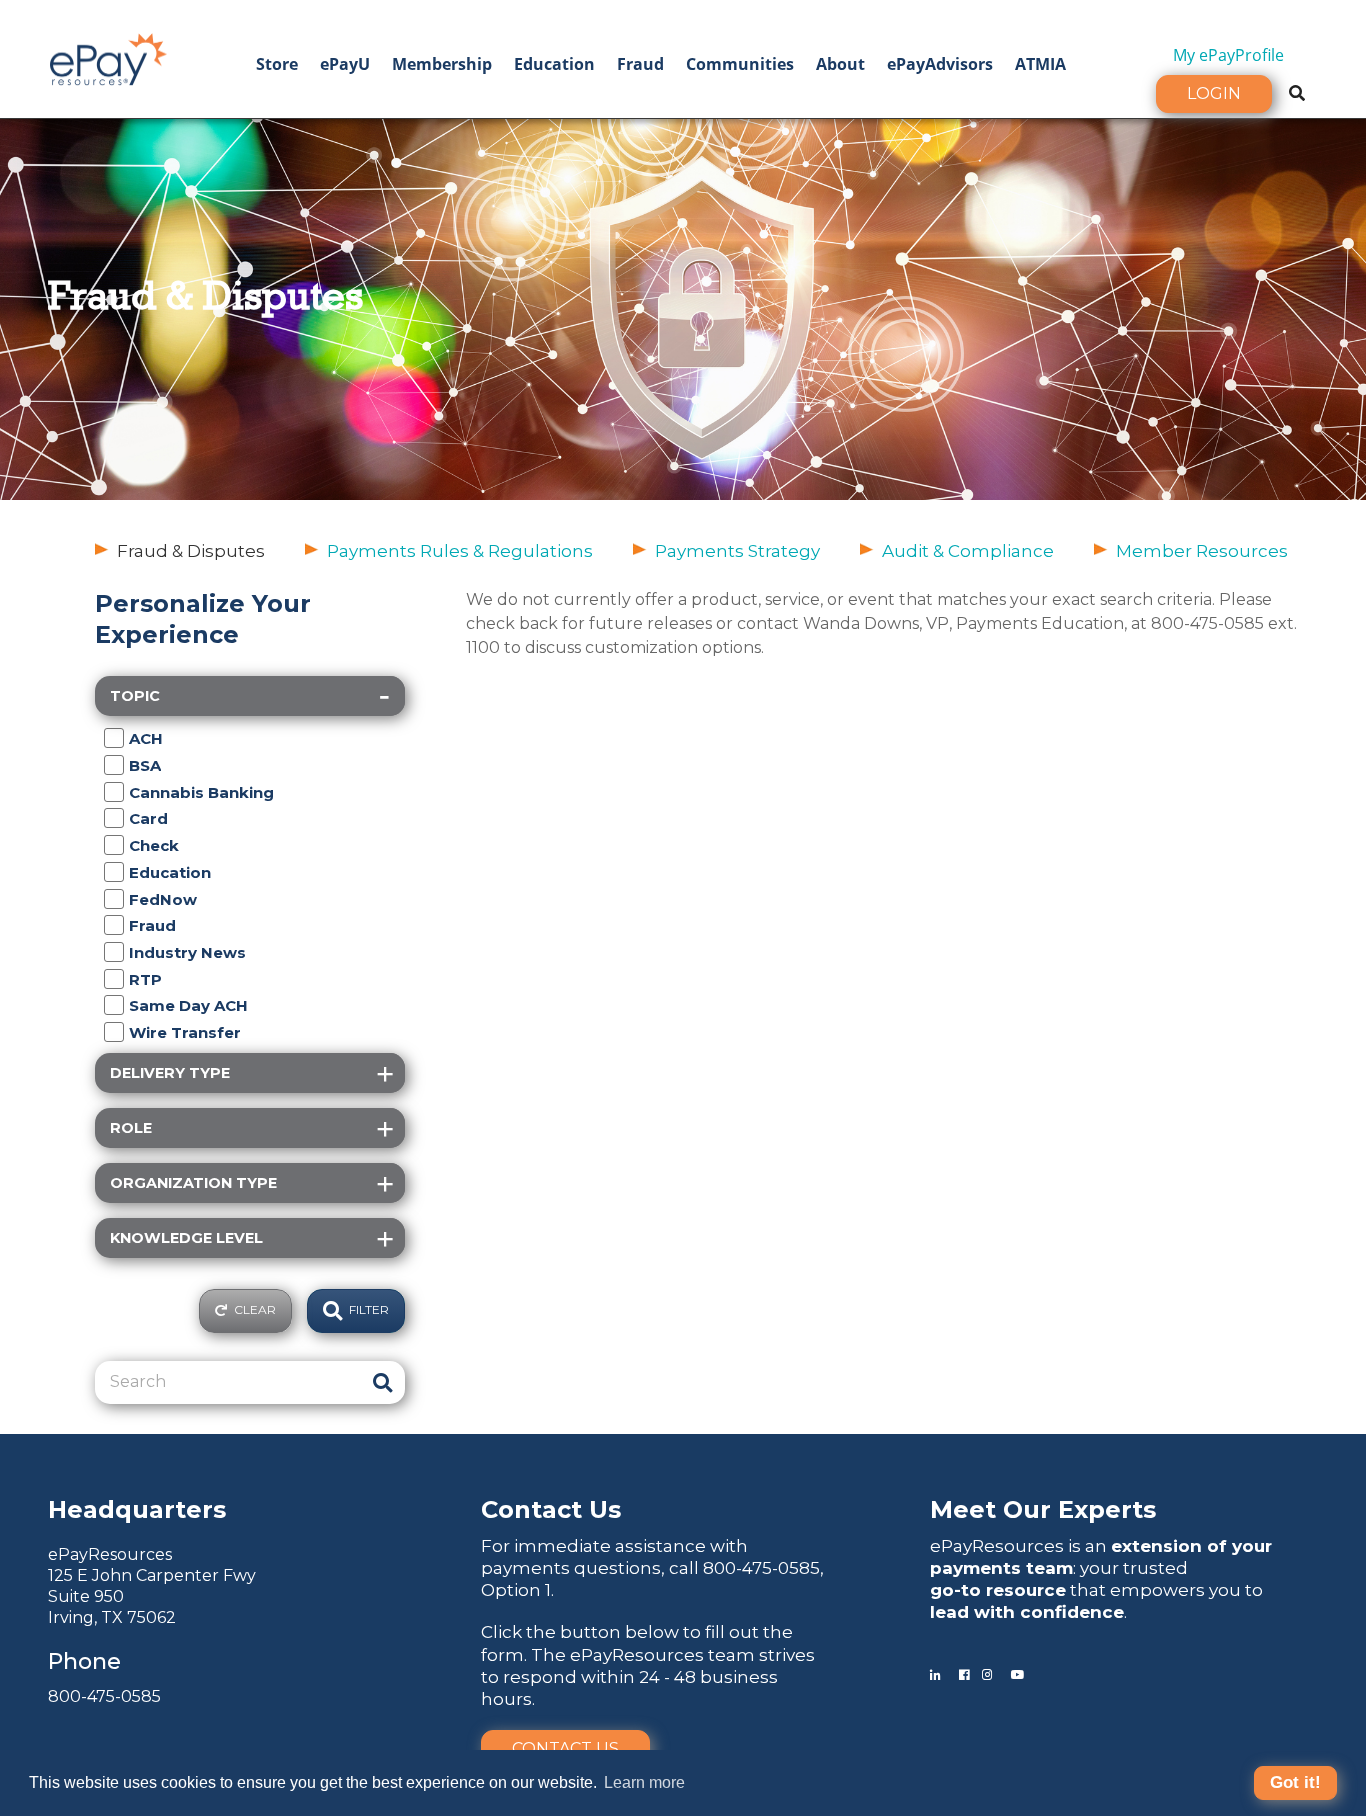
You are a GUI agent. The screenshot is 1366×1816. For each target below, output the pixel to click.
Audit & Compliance (968, 551)
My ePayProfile (1228, 55)
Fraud (640, 64)
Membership (442, 64)
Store (277, 64)
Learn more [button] (644, 1782)
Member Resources (1202, 551)
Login (1214, 93)
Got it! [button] (1295, 1782)
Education (554, 64)
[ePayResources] (108, 57)
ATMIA (1040, 64)
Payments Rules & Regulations (460, 551)
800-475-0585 (104, 1696)
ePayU (345, 64)
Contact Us (565, 1748)
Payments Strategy (737, 551)
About (840, 64)
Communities (740, 64)
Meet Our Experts (1043, 1509)
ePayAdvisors (940, 64)
